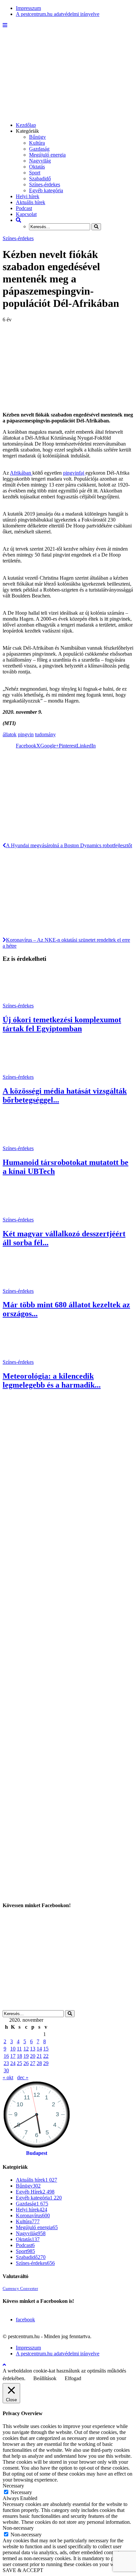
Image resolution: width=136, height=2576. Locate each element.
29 (46, 2063)
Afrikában (21, 473)
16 (6, 2056)
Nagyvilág (40, 161)
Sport (35, 173)
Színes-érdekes (45, 184)
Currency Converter (20, 2289)
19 (26, 2056)
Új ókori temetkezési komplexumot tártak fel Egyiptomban (62, 1024)
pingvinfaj (74, 473)
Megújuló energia (47, 155)
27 (33, 2063)
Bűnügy (37, 137)
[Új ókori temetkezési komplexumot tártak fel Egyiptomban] (27, 1000)
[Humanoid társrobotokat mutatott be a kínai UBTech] (27, 1142)
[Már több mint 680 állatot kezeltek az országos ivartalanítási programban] (27, 1285)
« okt (8, 2077)
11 (19, 2049)
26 (26, 2063)
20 (33, 2056)
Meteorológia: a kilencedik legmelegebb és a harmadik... (52, 1380)
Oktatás (37, 167)
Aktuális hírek (31, 202)
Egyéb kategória (46, 190)
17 (13, 2056)
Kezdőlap (26, 125)
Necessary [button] (13, 2486)
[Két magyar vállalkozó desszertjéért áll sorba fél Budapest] (27, 1214)
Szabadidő (40, 179)
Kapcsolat (26, 214)
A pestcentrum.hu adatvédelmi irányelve (58, 14)
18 (19, 2056)
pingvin (26, 734)
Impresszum (28, 8)
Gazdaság (39, 149)
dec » (23, 2077)
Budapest (37, 2153)
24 (13, 2063)
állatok (10, 734)
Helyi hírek (28, 196)
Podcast (24, 208)
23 (6, 2063)
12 (26, 2049)
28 (39, 2063)
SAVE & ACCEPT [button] (23, 2570)
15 (46, 2049)
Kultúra (37, 143)
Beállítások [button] (45, 2378)
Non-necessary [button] (18, 2528)
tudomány (45, 734)
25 (19, 2063)
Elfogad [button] (73, 2378)
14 (39, 2049)
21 (39, 2056)
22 (46, 2056)
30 (6, 2070)
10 (13, 2049)
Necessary (21, 2492)
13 (33, 2049)
